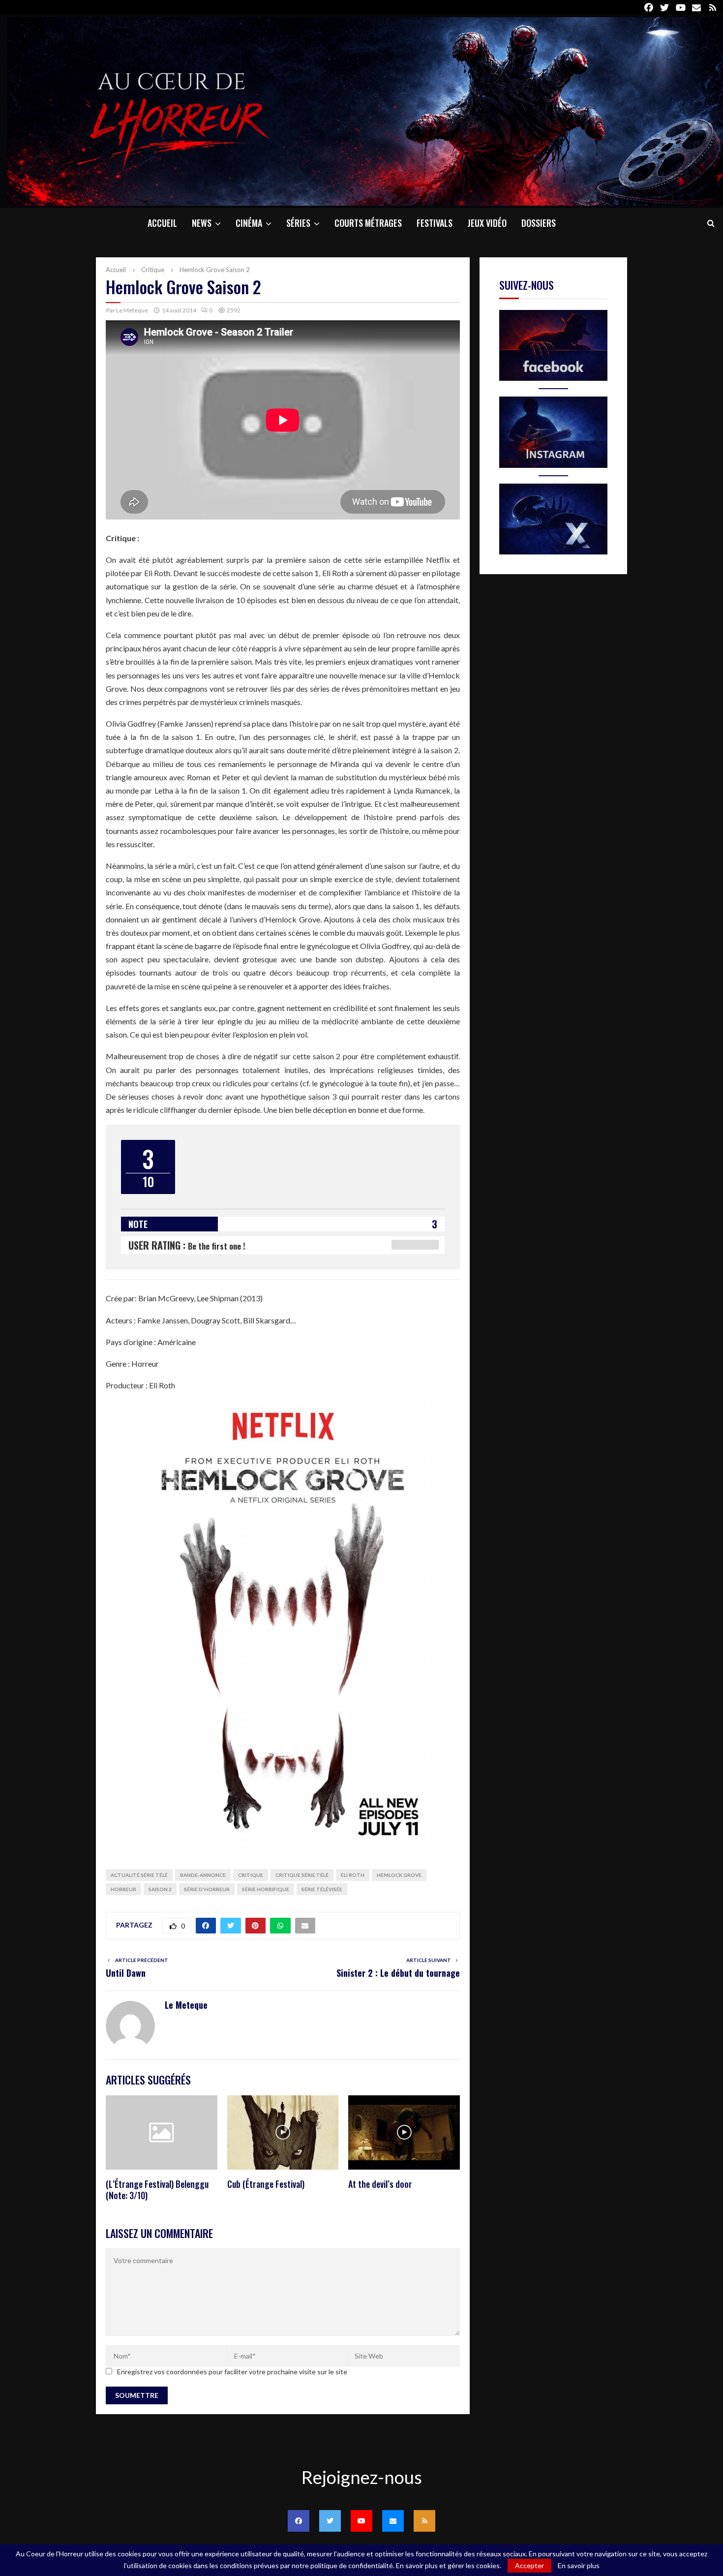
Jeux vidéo (487, 223)
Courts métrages (368, 223)
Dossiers (539, 223)
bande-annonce (203, 1875)
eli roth (353, 1875)
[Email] (393, 2521)
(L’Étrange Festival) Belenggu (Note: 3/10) (157, 2190)
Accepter (529, 2565)
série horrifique (266, 1889)
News (202, 223)
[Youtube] (361, 2521)
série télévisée (322, 1889)
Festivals (435, 223)
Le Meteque (132, 310)
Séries (298, 223)
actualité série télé (139, 1875)
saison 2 (160, 1889)
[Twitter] (330, 2521)
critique (251, 1875)
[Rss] (424, 2521)
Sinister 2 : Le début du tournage (398, 1973)
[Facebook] (299, 2521)
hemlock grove (399, 1875)
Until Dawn (126, 1973)
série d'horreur (207, 1889)
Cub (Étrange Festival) (266, 2184)
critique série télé (302, 1875)
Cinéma (249, 223)
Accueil (162, 223)
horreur (123, 1889)
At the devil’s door (380, 2184)
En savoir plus (579, 2566)
